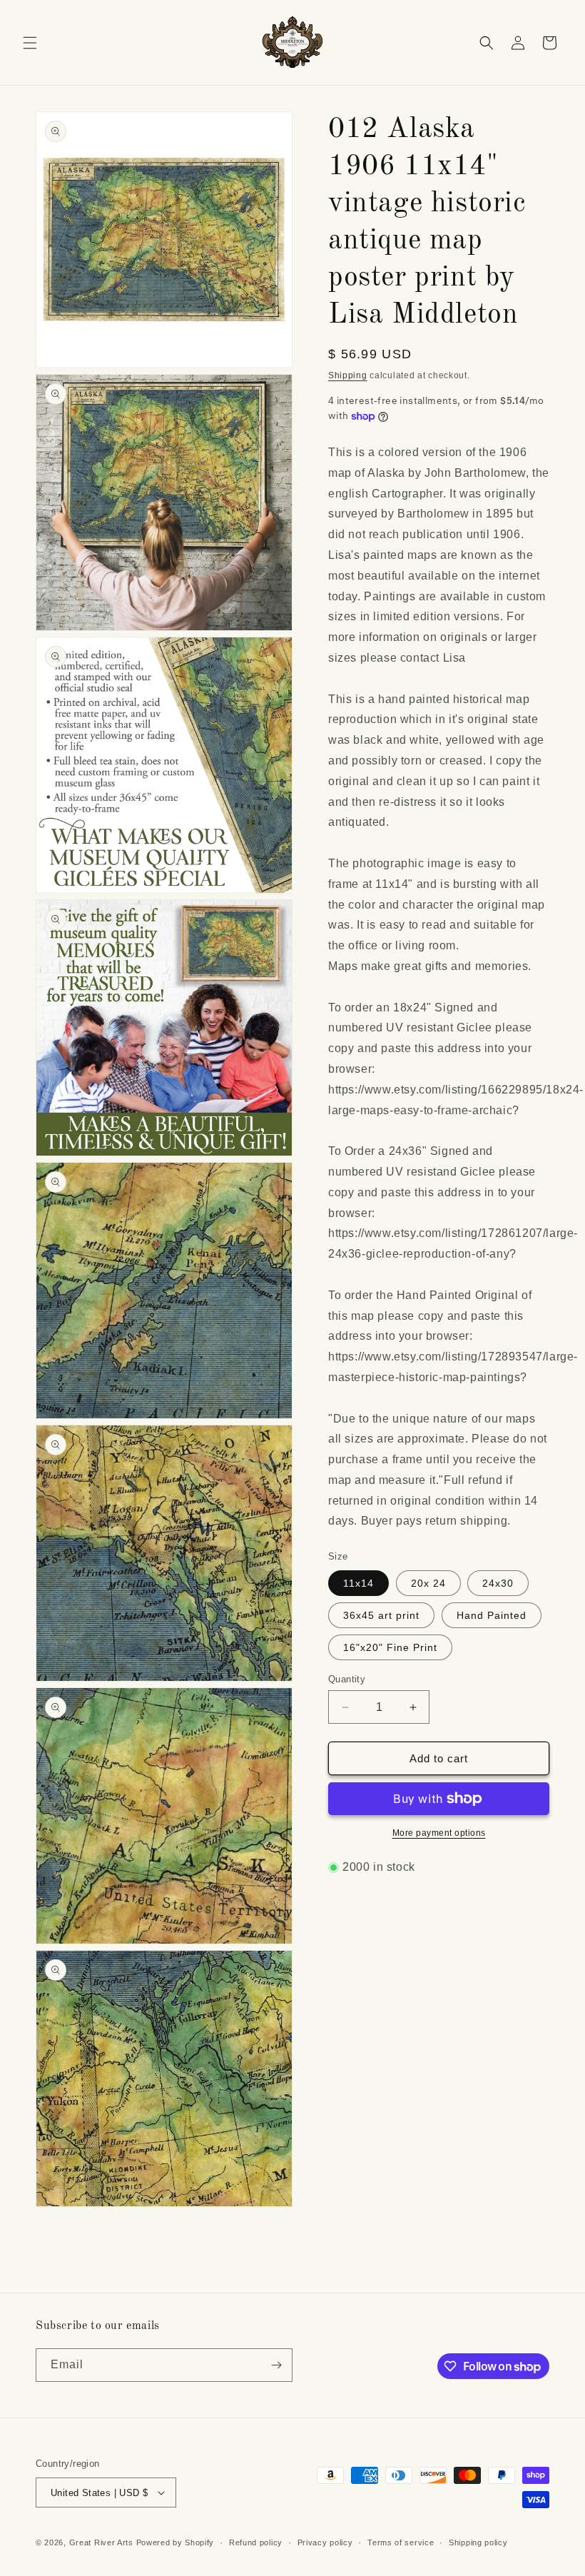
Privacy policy (325, 2542)
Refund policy (256, 2542)
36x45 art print (381, 1615)
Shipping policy (478, 2542)
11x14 (358, 1583)
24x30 (498, 1583)
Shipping (348, 375)
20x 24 (428, 1583)
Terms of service (401, 2542)
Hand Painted (492, 1615)
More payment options (439, 1833)
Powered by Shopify (175, 2542)
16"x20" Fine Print (390, 1647)
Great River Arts (101, 2542)
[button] (30, 43)
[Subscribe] (276, 2365)
